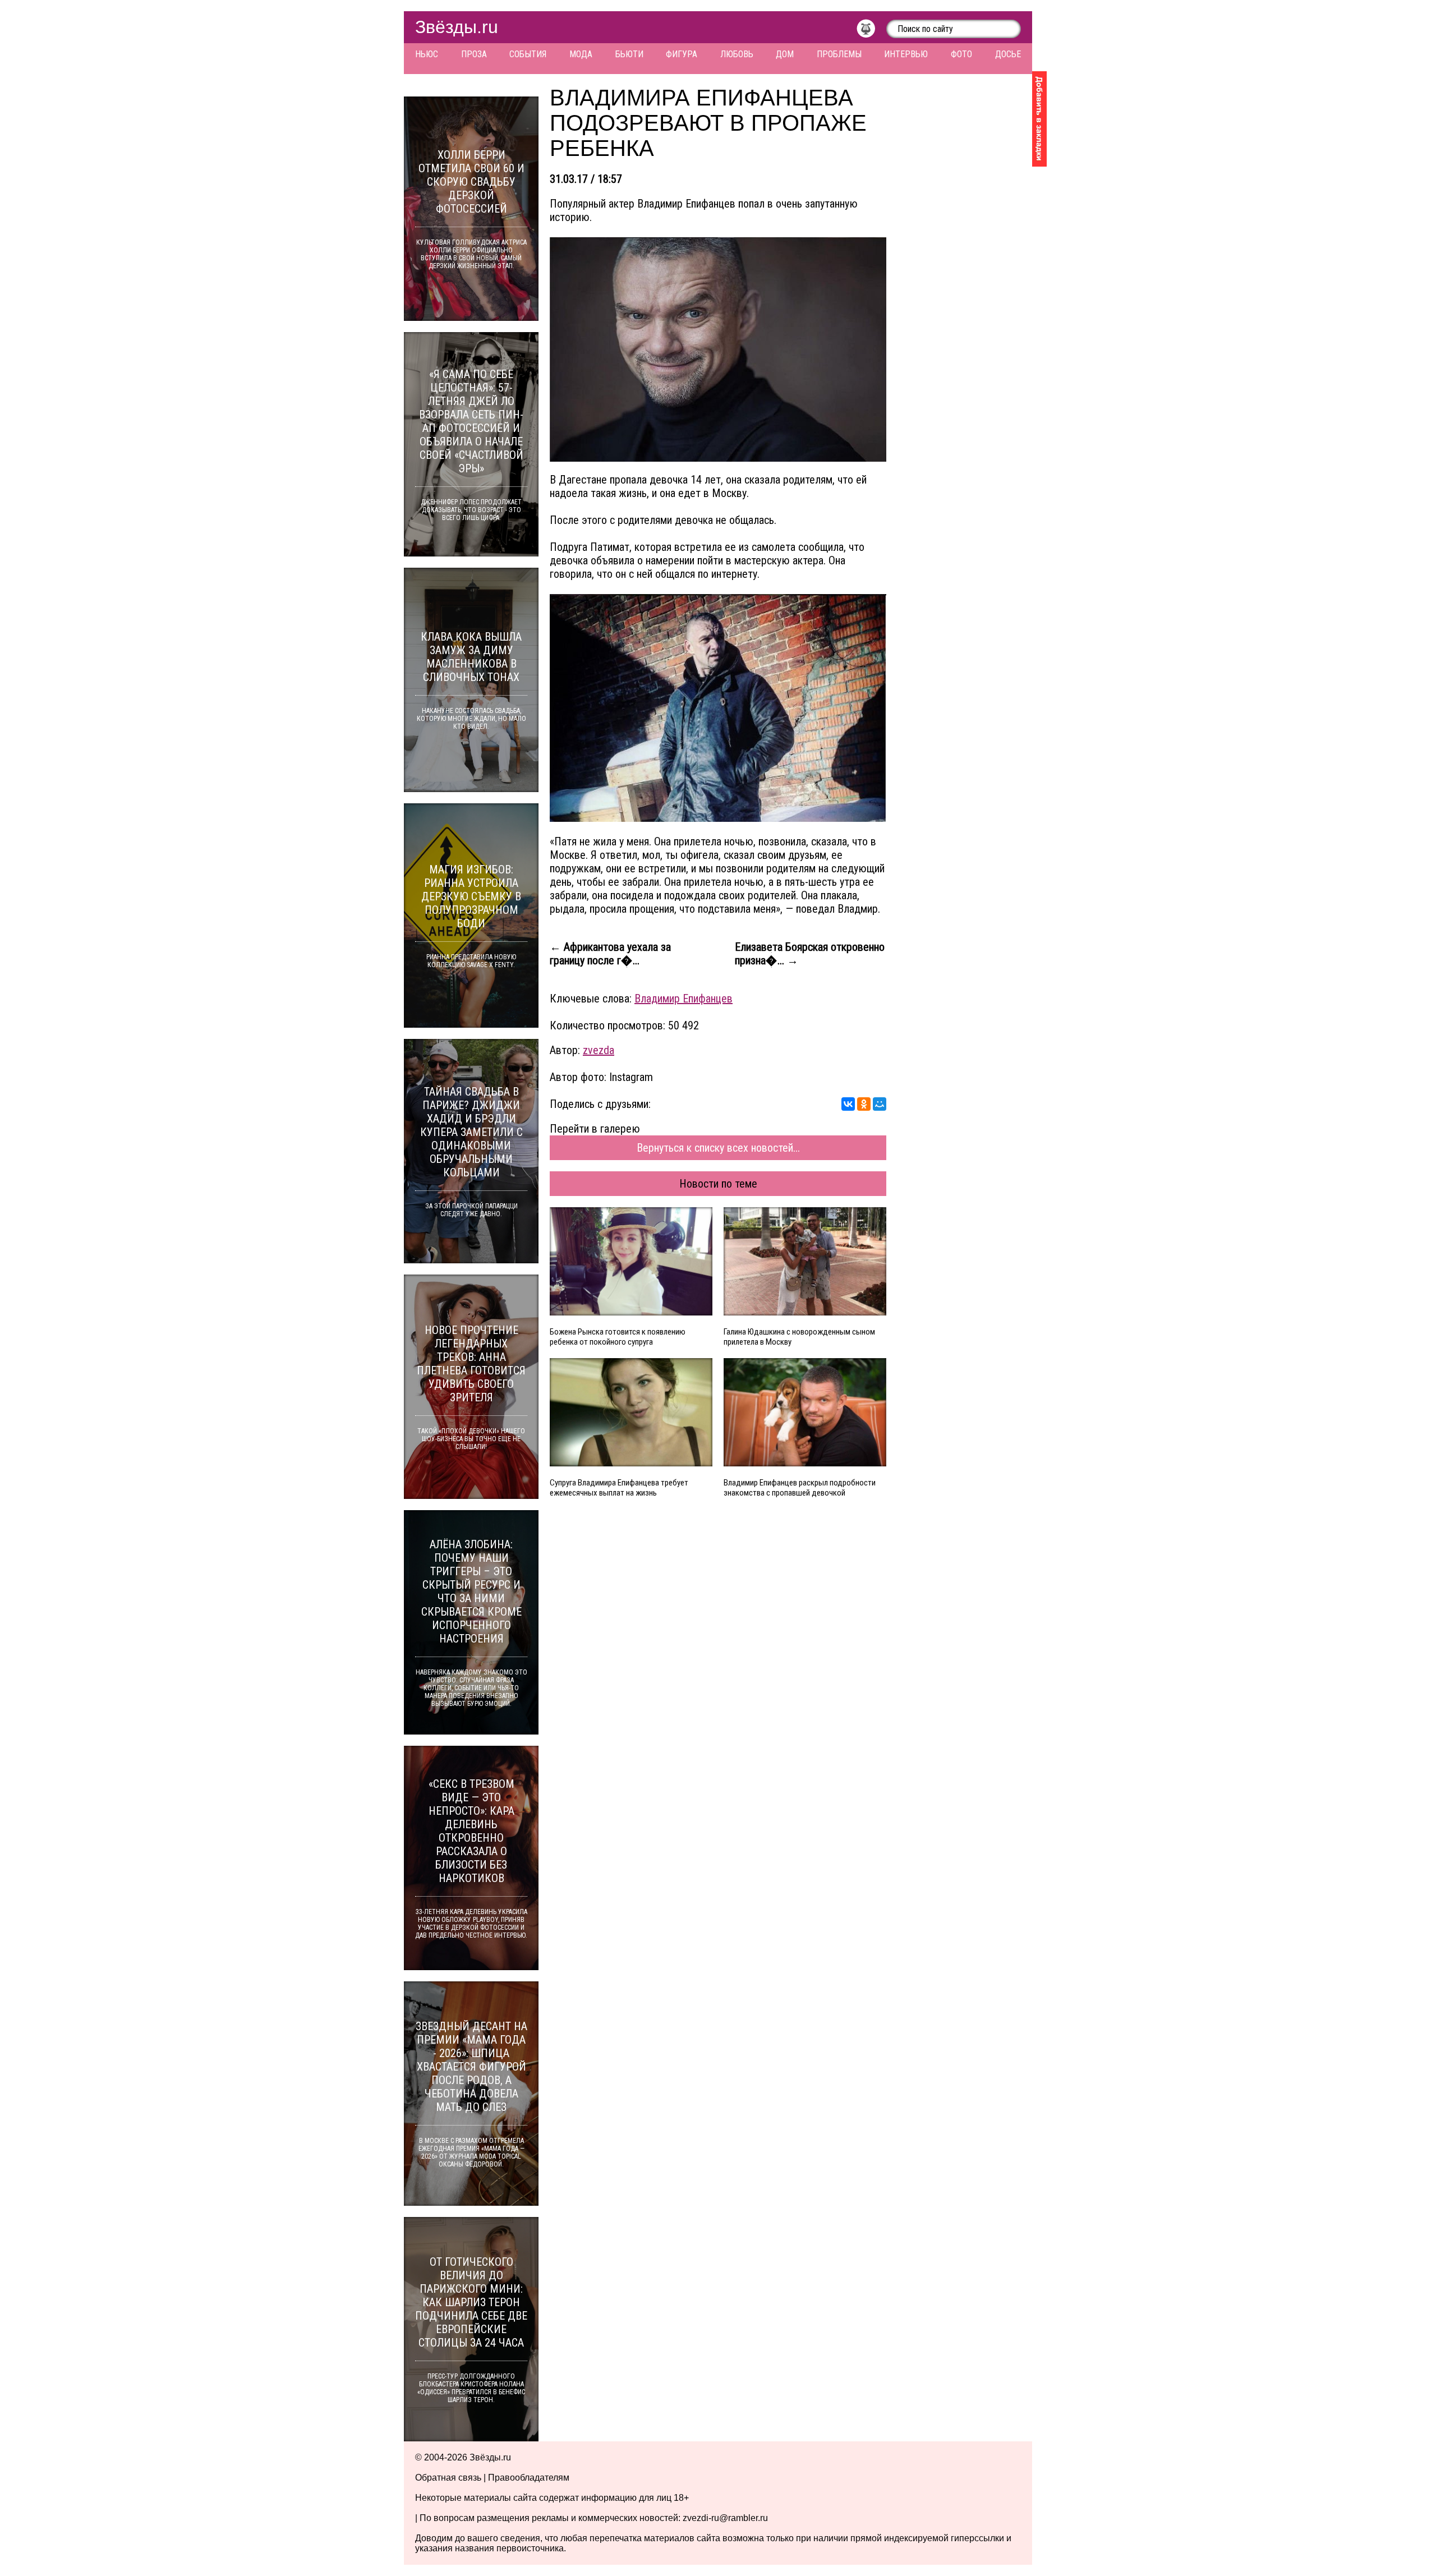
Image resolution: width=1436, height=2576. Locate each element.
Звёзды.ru (457, 27)
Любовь (737, 54)
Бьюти (629, 54)
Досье (1008, 54)
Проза (474, 54)
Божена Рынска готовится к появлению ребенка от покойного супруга (618, 1337)
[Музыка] (871, 31)
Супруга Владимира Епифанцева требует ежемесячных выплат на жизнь (619, 1488)
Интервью (906, 54)
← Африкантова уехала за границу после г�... (610, 954)
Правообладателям (529, 2478)
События (528, 54)
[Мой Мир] (880, 1104)
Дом (785, 54)
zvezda (599, 1050)
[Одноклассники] (864, 1104)
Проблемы (839, 54)
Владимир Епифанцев (684, 999)
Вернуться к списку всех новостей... (718, 1148)
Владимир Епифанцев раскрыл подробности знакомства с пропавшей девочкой (800, 1488)
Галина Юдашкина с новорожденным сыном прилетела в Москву (799, 1337)
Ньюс (427, 54)
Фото (961, 54)
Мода (581, 54)
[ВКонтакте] (848, 1104)
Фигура (682, 54)
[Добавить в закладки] (1039, 119)
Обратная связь (448, 2478)
